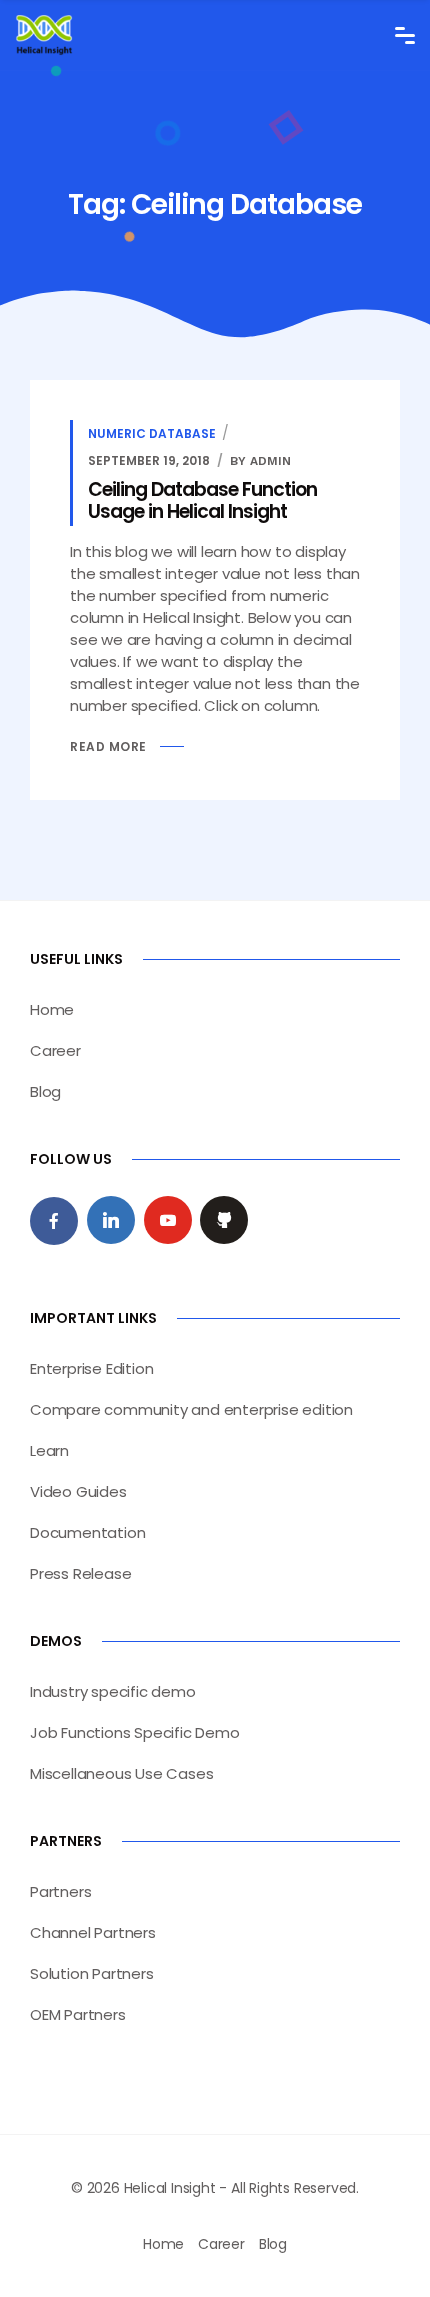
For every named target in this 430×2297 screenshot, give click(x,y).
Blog (45, 1091)
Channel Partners (93, 1932)
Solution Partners (92, 1973)
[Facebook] (54, 1221)
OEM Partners (78, 2014)
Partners (60, 1891)
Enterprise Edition (91, 1368)
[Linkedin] (111, 1220)
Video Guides (78, 1491)
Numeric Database (152, 433)
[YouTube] (168, 1220)
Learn (49, 1450)
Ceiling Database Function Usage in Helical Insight (202, 500)
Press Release (80, 1573)
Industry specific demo (113, 1691)
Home (52, 1009)
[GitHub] (224, 1220)
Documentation (87, 1532)
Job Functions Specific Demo (135, 1732)
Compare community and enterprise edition (191, 1409)
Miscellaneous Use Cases (121, 1773)
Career (55, 1050)
